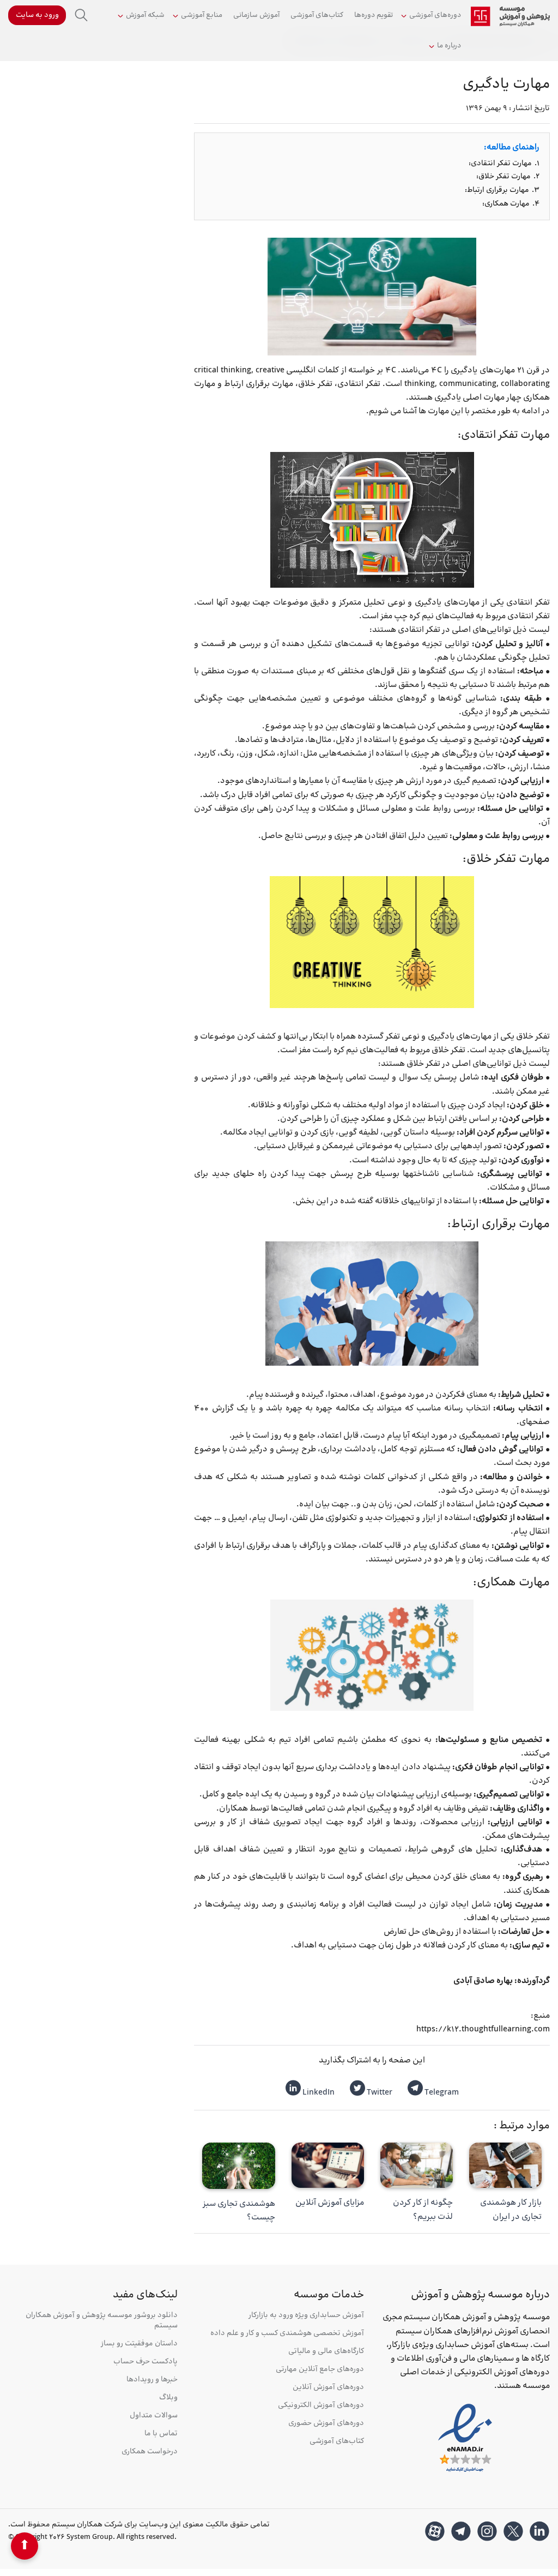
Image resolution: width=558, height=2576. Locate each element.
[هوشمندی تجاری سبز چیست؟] (238, 2166)
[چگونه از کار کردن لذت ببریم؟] (417, 2165)
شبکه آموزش (145, 15)
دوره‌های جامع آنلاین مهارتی (320, 2370)
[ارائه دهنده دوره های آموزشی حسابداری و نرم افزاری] (510, 16)
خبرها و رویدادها (152, 2380)
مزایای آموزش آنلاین (330, 2203)
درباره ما (449, 46)
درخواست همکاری (150, 2452)
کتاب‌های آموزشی (317, 15)
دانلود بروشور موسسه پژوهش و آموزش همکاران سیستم (102, 2321)
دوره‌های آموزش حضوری (326, 2424)
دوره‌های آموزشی (435, 15)
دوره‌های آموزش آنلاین (328, 2388)
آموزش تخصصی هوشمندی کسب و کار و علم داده (287, 2334)
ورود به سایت (37, 15)
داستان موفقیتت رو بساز (139, 2344)
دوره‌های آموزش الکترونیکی (321, 2406)
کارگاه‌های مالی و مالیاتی (326, 2352)
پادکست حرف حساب (145, 2362)
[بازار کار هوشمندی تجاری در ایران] (505, 2165)
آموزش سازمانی (256, 15)
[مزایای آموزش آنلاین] (328, 2165)
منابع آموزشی (202, 15)
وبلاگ (168, 2398)
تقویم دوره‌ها (374, 15)
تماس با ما (161, 2434)
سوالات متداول (154, 2416)
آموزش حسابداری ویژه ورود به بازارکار (306, 2316)
